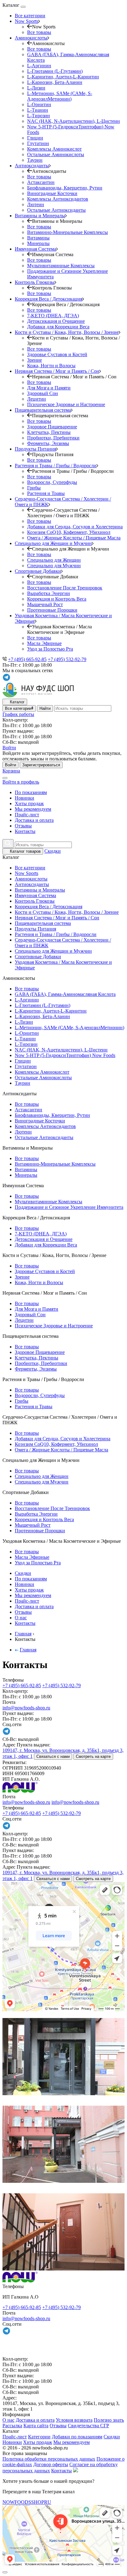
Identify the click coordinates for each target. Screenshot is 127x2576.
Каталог (17, 702)
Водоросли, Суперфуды (52, 482)
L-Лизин (36, 88)
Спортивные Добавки (38, 957)
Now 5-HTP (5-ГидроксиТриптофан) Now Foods (65, 1055)
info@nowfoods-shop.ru (26, 1708)
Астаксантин (41, 182)
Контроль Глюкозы (35, 901)
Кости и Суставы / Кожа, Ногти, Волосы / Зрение (67, 912)
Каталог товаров (25, 851)
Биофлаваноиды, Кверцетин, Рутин (65, 188)
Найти (45, 708)
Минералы (38, 243)
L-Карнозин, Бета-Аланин (55, 82)
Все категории (30, 16)
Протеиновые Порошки (52, 610)
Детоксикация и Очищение (56, 321)
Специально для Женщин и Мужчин (53, 951)
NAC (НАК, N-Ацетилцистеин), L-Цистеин (74, 121)
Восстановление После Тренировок (65, 588)
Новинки (25, 798)
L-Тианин (38, 110)
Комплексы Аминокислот (54, 149)
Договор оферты (51, 2464)
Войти (10, 765)
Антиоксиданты (32, 884)
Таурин (35, 160)
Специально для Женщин (54, 560)
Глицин (35, 138)
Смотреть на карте (93, 1756)
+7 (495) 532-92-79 (67, 659)
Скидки (53, 851)
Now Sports (27, 873)
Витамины (38, 238)
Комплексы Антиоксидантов (58, 199)
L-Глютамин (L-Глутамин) (55, 71)
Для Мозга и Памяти (49, 388)
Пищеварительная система (43, 923)
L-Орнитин (39, 104)
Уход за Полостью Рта (50, 649)
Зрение (35, 360)
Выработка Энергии (49, 593)
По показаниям (31, 792)
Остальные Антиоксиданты (56, 210)
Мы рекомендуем (33, 809)
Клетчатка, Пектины (49, 432)
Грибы (34, 488)
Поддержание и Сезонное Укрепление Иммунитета (69, 1207)
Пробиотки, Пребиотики (53, 438)
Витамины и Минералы (40, 890)
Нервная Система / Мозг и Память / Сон (57, 918)
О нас (21, 1618)
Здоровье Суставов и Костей (57, 354)
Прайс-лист (27, 815)
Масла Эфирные (44, 643)
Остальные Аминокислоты (56, 154)
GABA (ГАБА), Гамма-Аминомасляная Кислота (65, 994)
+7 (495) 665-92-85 (27, 659)
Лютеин (36, 204)
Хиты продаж (29, 803)
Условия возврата (74, 2420)
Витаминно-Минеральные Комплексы (68, 232)
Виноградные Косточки (52, 193)
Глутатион (38, 143)
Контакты (25, 831)
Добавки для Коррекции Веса (58, 327)
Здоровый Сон (43, 393)
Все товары (39, 32)
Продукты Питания (35, 929)
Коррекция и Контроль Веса (57, 599)
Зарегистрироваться (41, 765)
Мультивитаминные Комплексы (61, 266)
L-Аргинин (39, 66)
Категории (39, 2437)
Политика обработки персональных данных (49, 2459)
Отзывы (23, 826)
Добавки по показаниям (77, 2437)
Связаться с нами (53, 1756)
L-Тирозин (39, 116)
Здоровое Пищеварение (52, 427)
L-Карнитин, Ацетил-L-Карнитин (63, 77)
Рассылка (12, 2426)
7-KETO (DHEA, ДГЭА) (53, 316)
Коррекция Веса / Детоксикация (49, 907)
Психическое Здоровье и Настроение (66, 404)
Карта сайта (36, 2426)
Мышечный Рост (45, 604)
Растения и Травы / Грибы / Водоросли (56, 934)
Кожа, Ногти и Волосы (51, 366)
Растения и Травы (46, 493)
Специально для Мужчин (54, 566)
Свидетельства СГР (88, 2426)
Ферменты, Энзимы (48, 443)
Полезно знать (109, 2420)
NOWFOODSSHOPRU (27, 2502)
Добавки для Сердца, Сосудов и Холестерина (75, 527)
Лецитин (37, 399)
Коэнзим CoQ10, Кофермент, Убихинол (69, 532)
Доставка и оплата (34, 820)
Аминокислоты (31, 879)
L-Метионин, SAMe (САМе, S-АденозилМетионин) (60, 96)
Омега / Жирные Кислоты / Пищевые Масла (74, 538)
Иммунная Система (35, 895)
